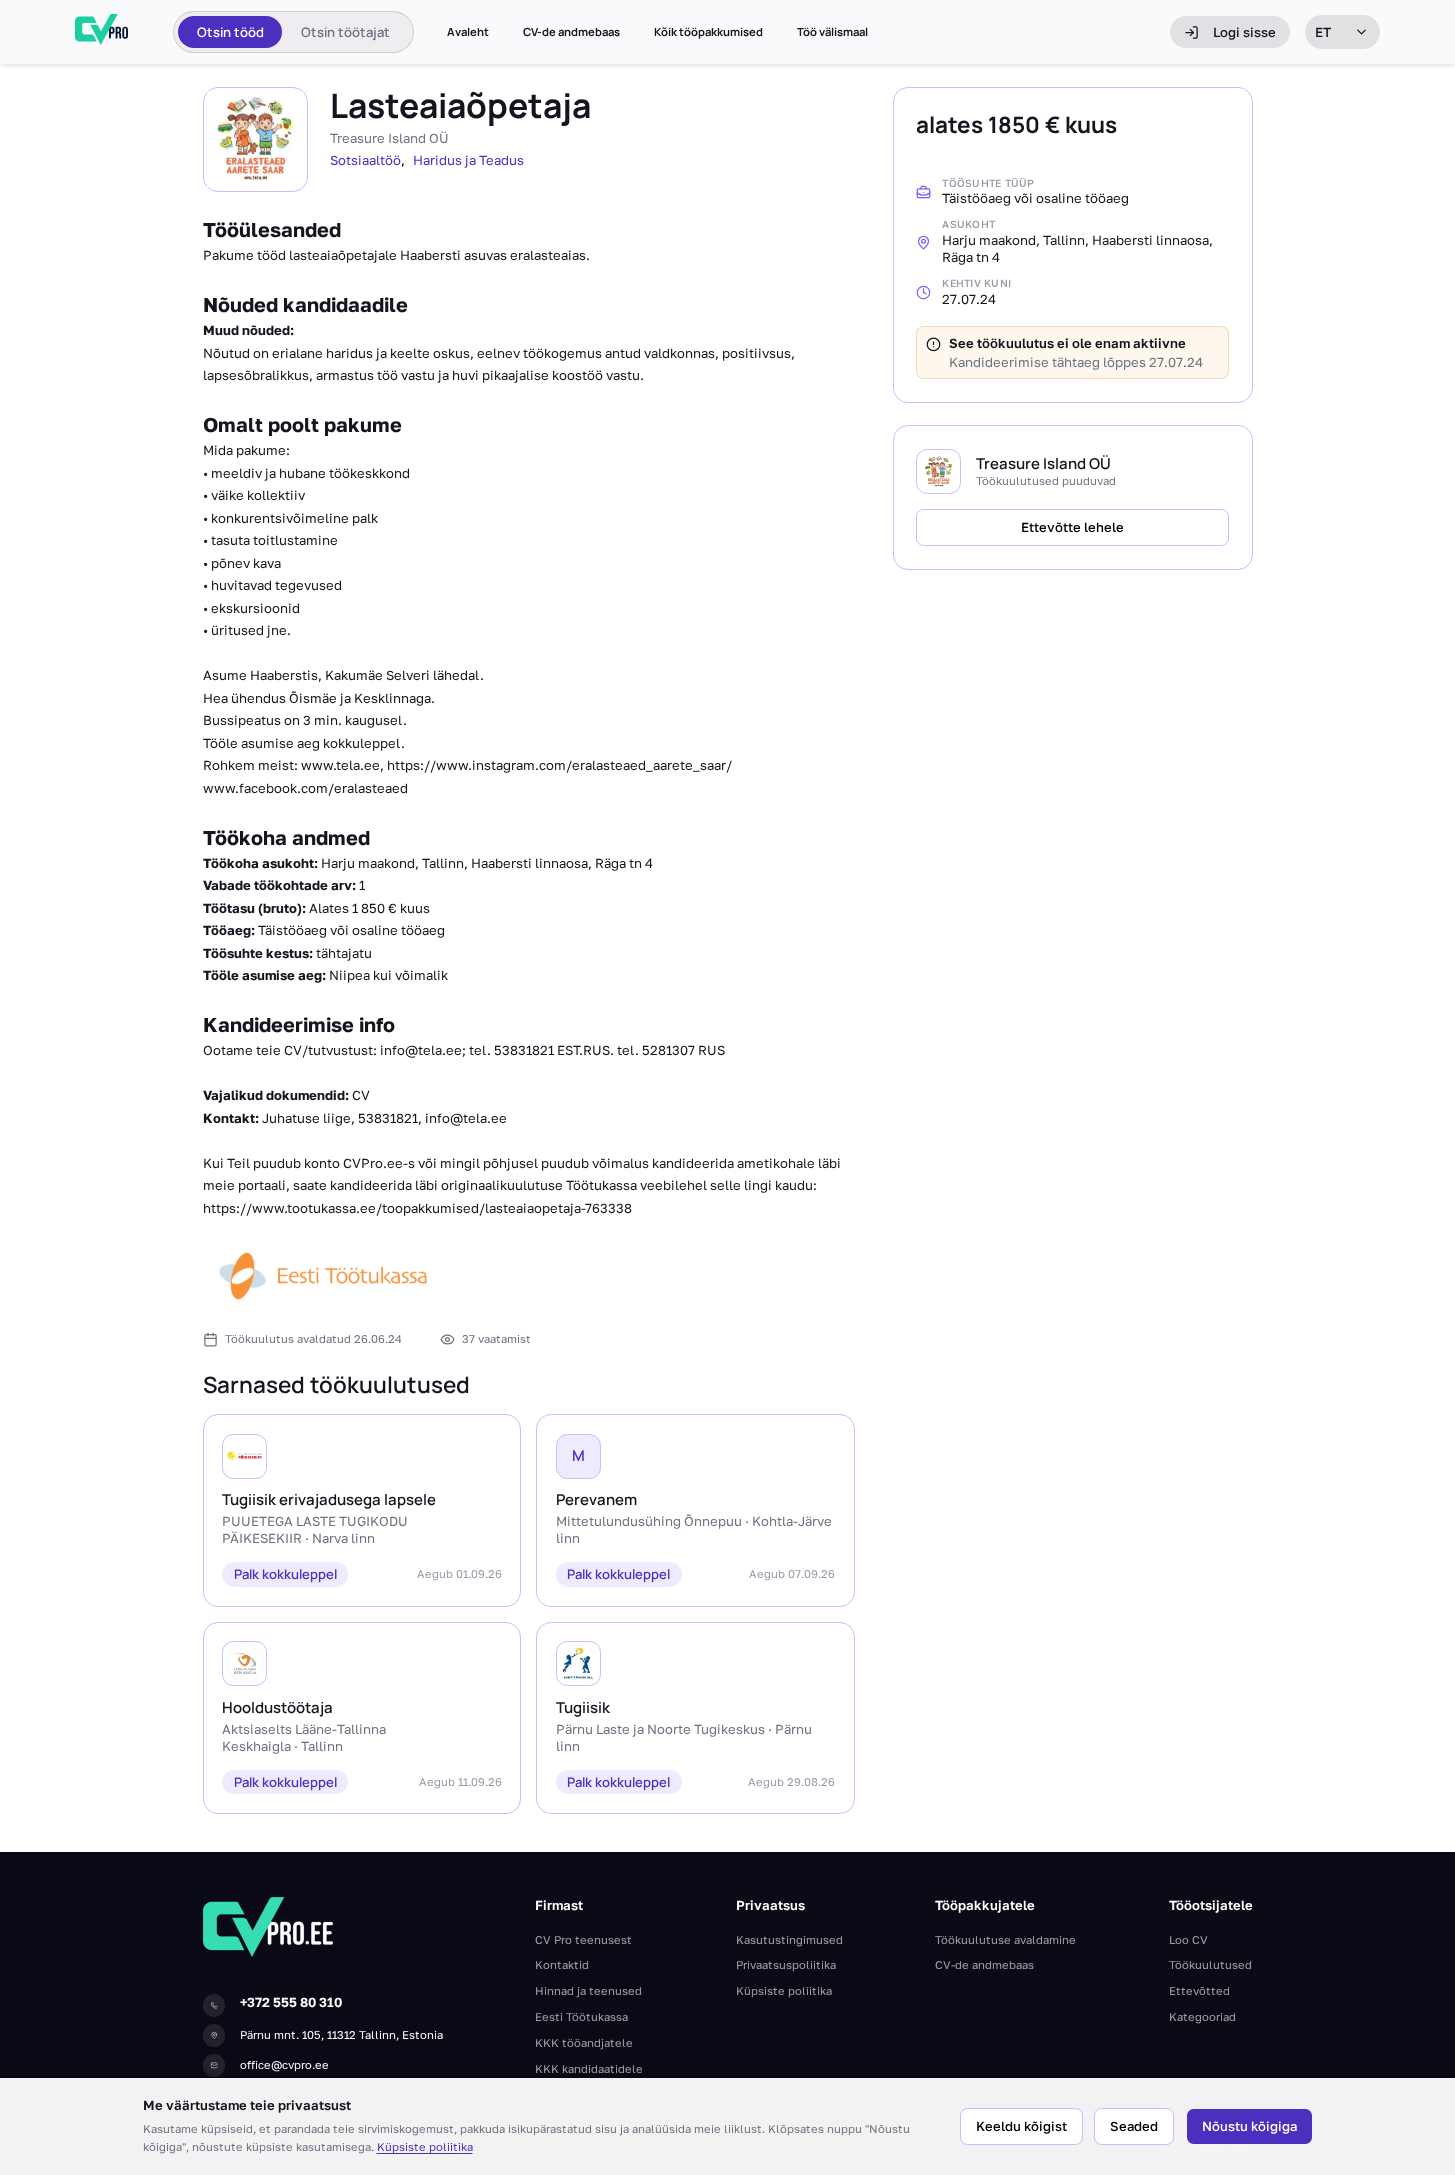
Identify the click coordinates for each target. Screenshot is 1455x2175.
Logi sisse (1244, 32)
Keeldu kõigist (1021, 2126)
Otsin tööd (230, 32)
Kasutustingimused (789, 1939)
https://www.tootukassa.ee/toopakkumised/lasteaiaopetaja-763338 (417, 1208)
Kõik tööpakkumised (708, 32)
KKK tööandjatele (584, 2042)
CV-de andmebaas (571, 32)
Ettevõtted (1199, 1990)
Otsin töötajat (345, 32)
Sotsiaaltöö (365, 160)
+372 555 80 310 (291, 2002)
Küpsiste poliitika (425, 2146)
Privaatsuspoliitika (786, 1964)
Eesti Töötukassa (581, 2016)
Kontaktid (562, 1964)
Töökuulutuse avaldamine (1005, 1939)
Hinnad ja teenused (588, 1990)
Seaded (1134, 2126)
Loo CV (1188, 1939)
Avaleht (468, 32)
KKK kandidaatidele (589, 2068)
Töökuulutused (1210, 1964)
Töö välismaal (832, 32)
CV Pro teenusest (583, 1939)
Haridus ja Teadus (468, 160)
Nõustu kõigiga (1249, 2126)
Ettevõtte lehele (1072, 527)
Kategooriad (1202, 2016)
